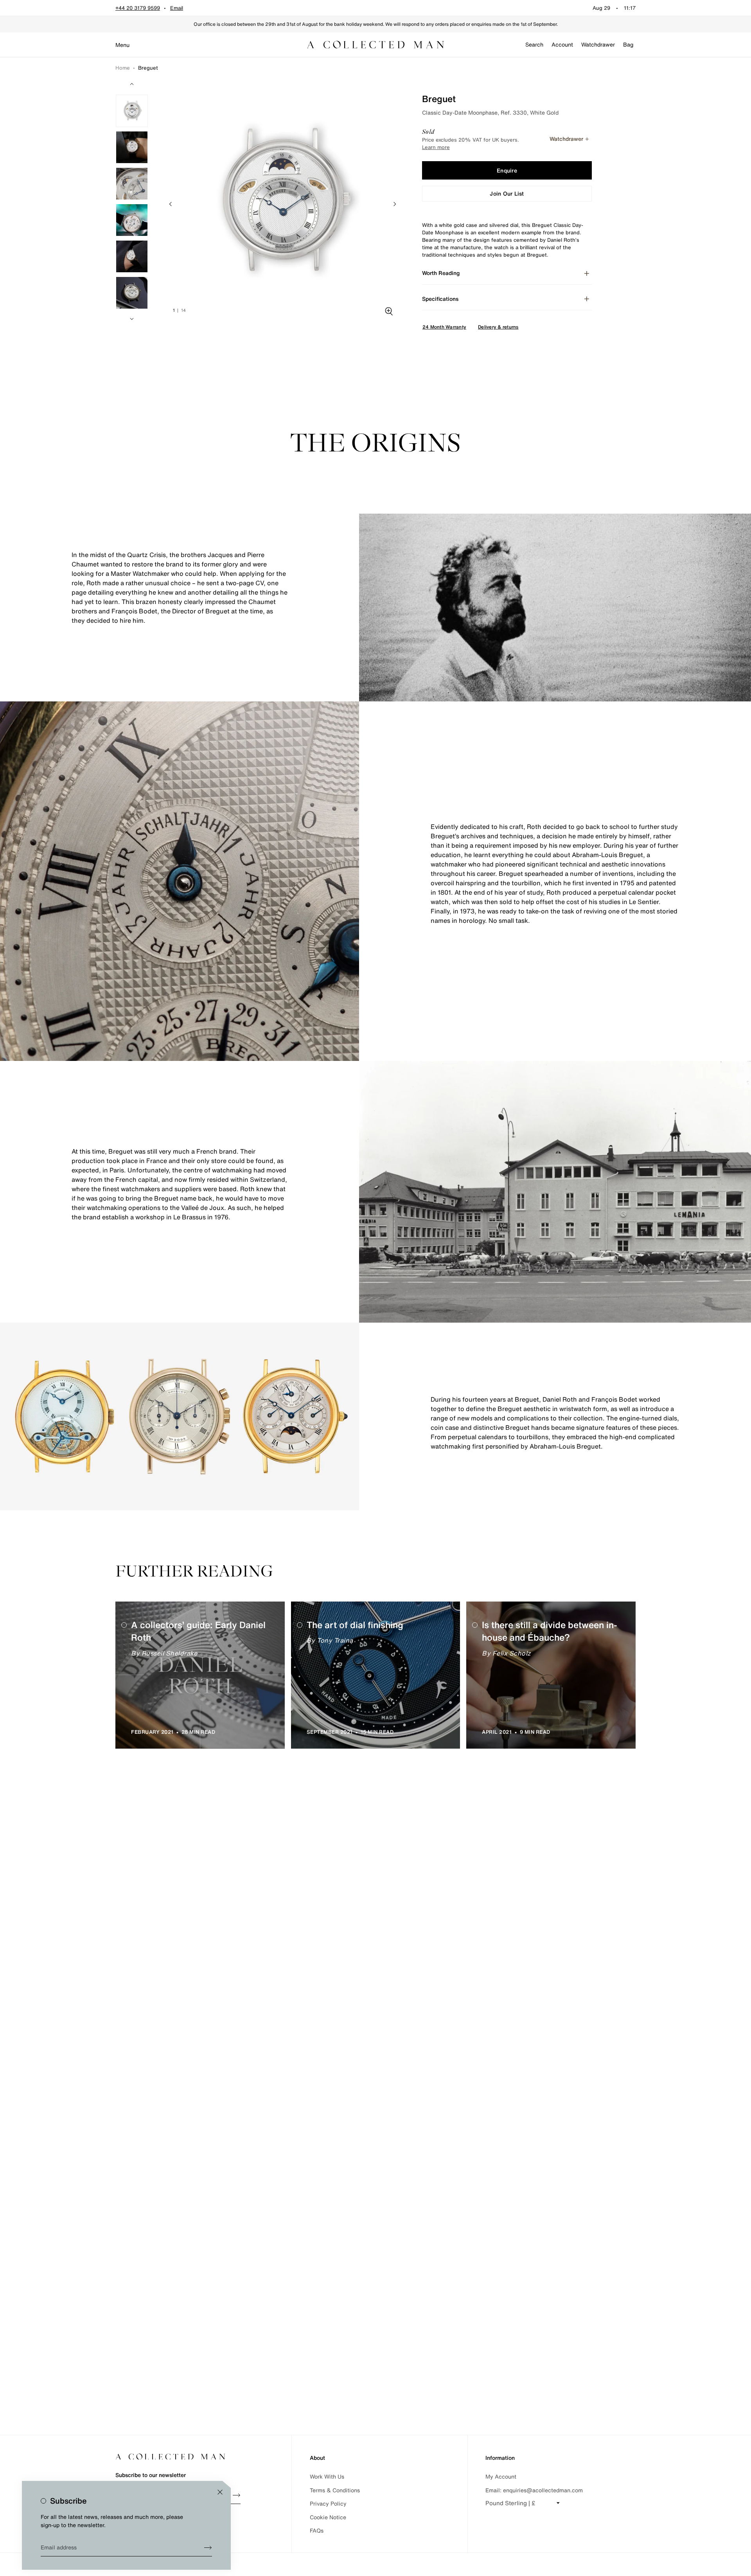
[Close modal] (220, 2492)
